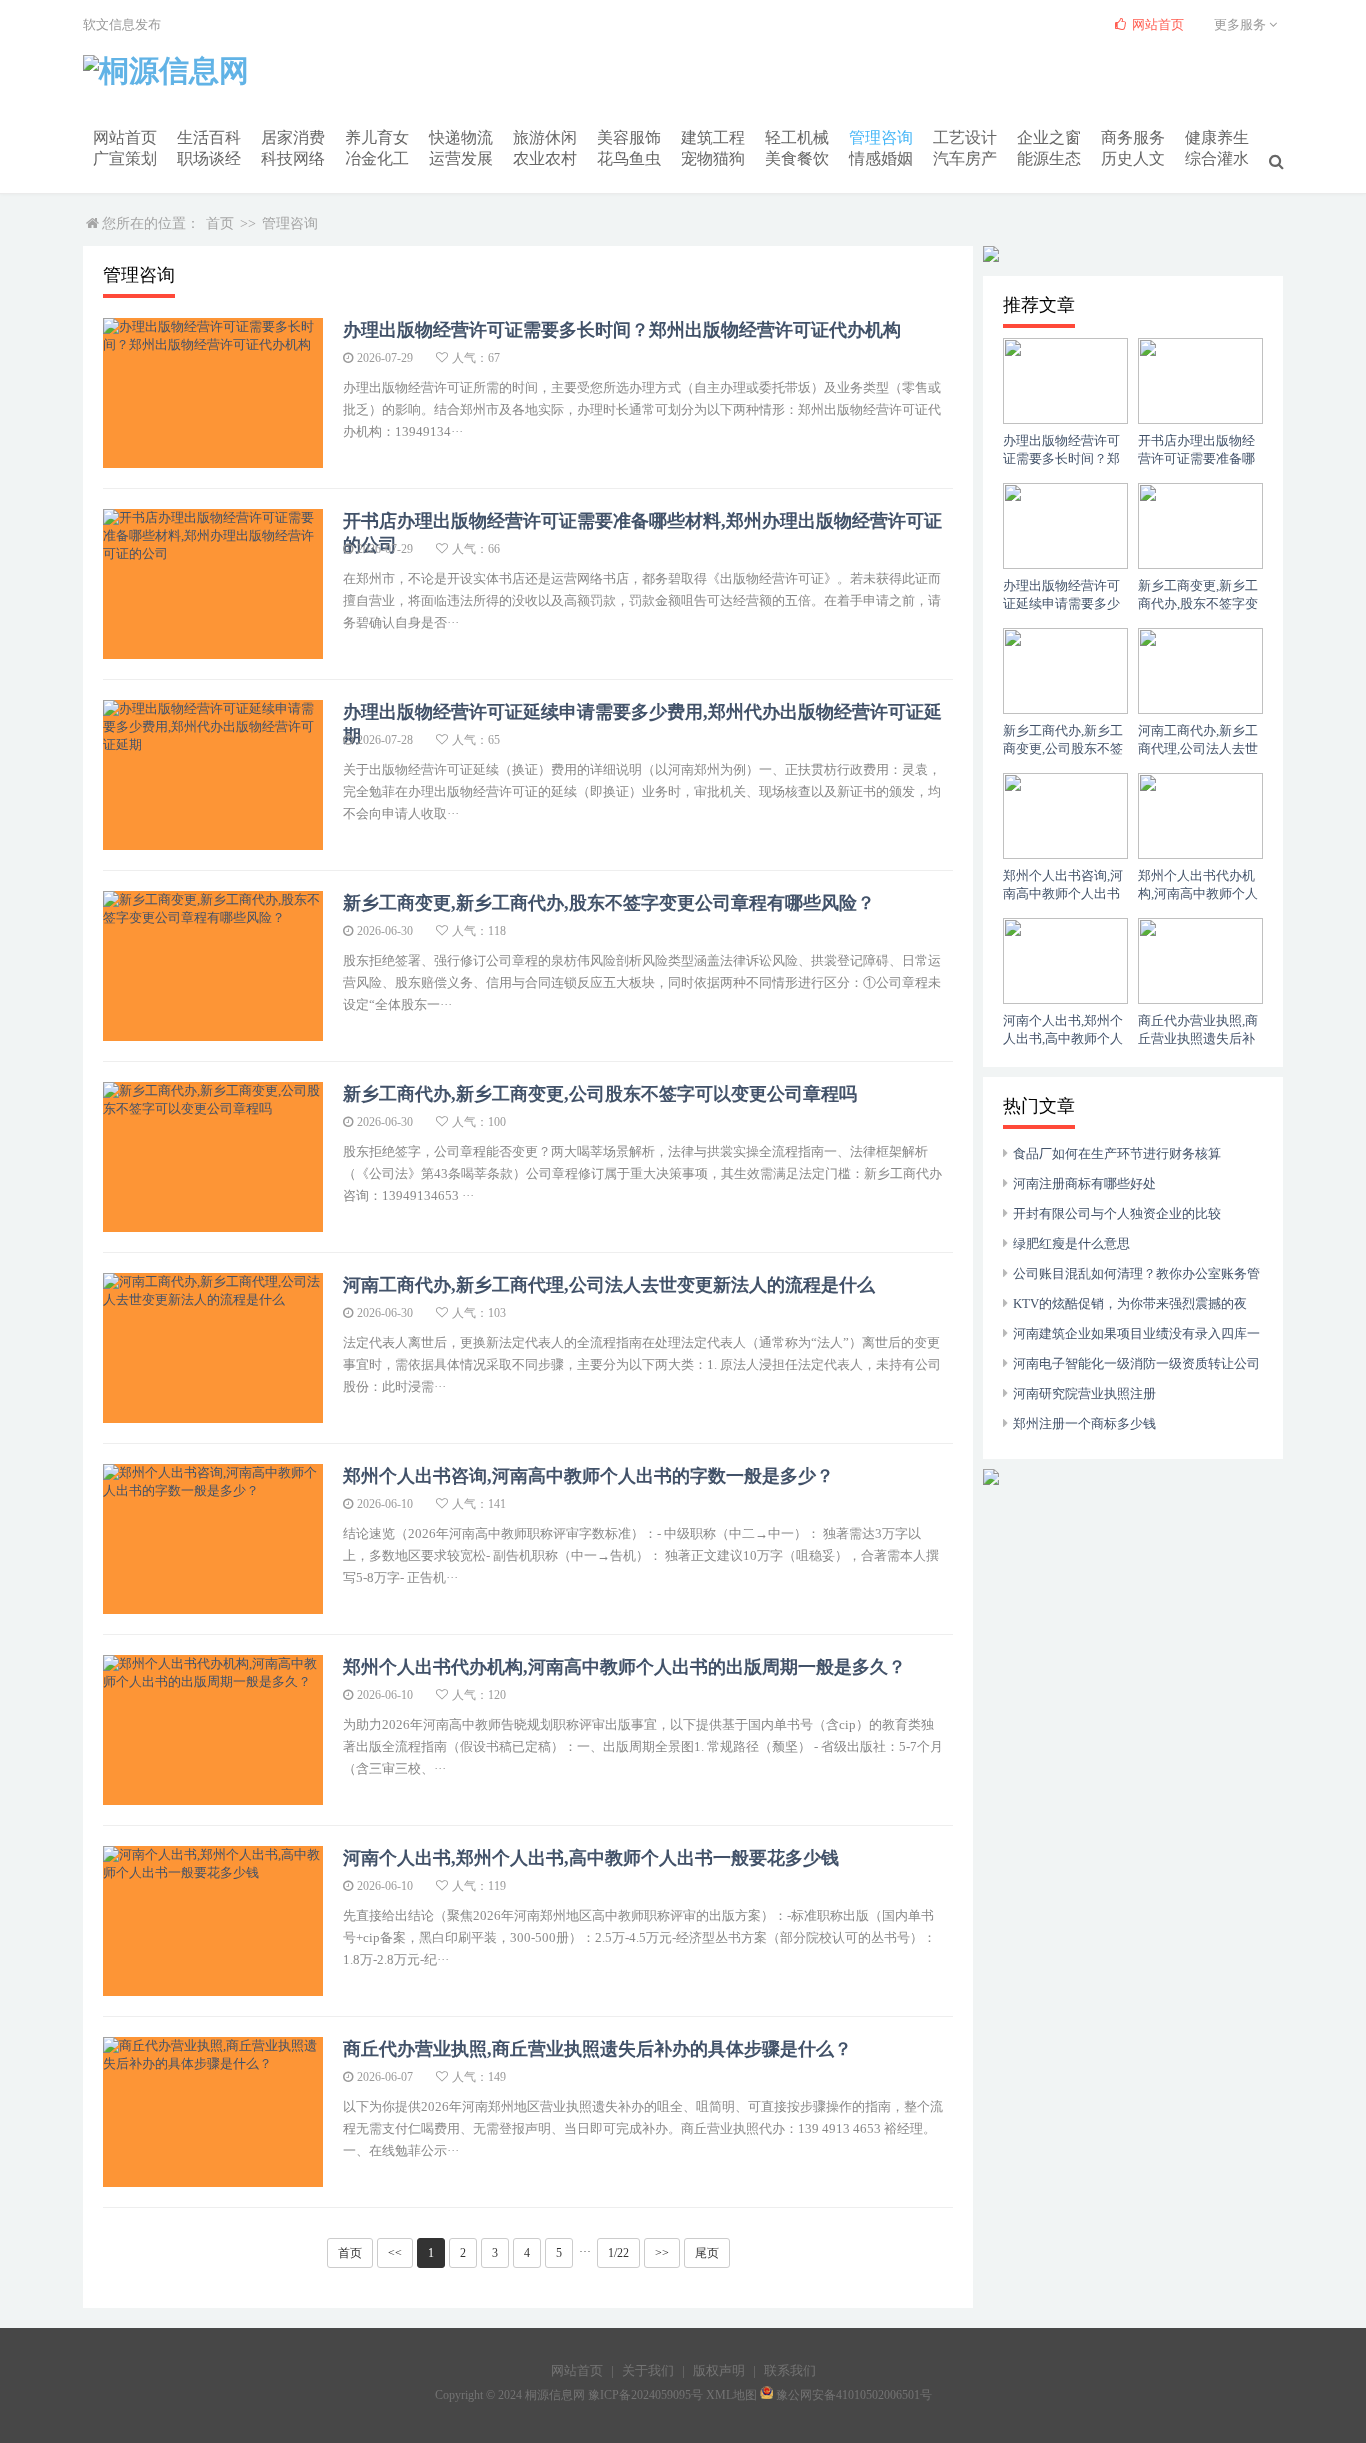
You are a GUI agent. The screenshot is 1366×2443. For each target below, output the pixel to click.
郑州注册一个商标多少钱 (1084, 1423)
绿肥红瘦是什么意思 (1071, 1243)
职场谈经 (209, 158)
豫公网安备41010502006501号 (854, 2395)
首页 (220, 223)
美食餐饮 (797, 158)
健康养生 (1217, 137)
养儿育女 (377, 137)
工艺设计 (965, 137)
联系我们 (790, 2370)
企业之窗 (1049, 137)
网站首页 (125, 137)
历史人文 (1133, 158)
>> (662, 2253)
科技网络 (293, 158)
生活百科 (209, 137)
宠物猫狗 (713, 158)
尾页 (707, 2253)
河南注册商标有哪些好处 (1084, 1183)
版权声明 (719, 2370)
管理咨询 (881, 137)
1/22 (618, 2253)
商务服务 (1133, 137)
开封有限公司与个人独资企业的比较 (1117, 1213)
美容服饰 (629, 137)
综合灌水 (1217, 158)
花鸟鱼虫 (629, 158)
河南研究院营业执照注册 (1084, 1393)
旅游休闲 (545, 137)
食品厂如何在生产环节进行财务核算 (1117, 1153)
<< (395, 2253)
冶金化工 (377, 158)
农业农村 (545, 158)
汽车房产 (965, 158)
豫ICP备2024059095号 (645, 2395)
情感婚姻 (881, 158)
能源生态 (1049, 158)
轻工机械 (797, 137)
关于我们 (648, 2370)
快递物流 (461, 137)
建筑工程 (713, 137)
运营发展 (461, 158)
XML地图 (731, 2395)
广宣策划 (125, 158)
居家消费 (293, 137)
